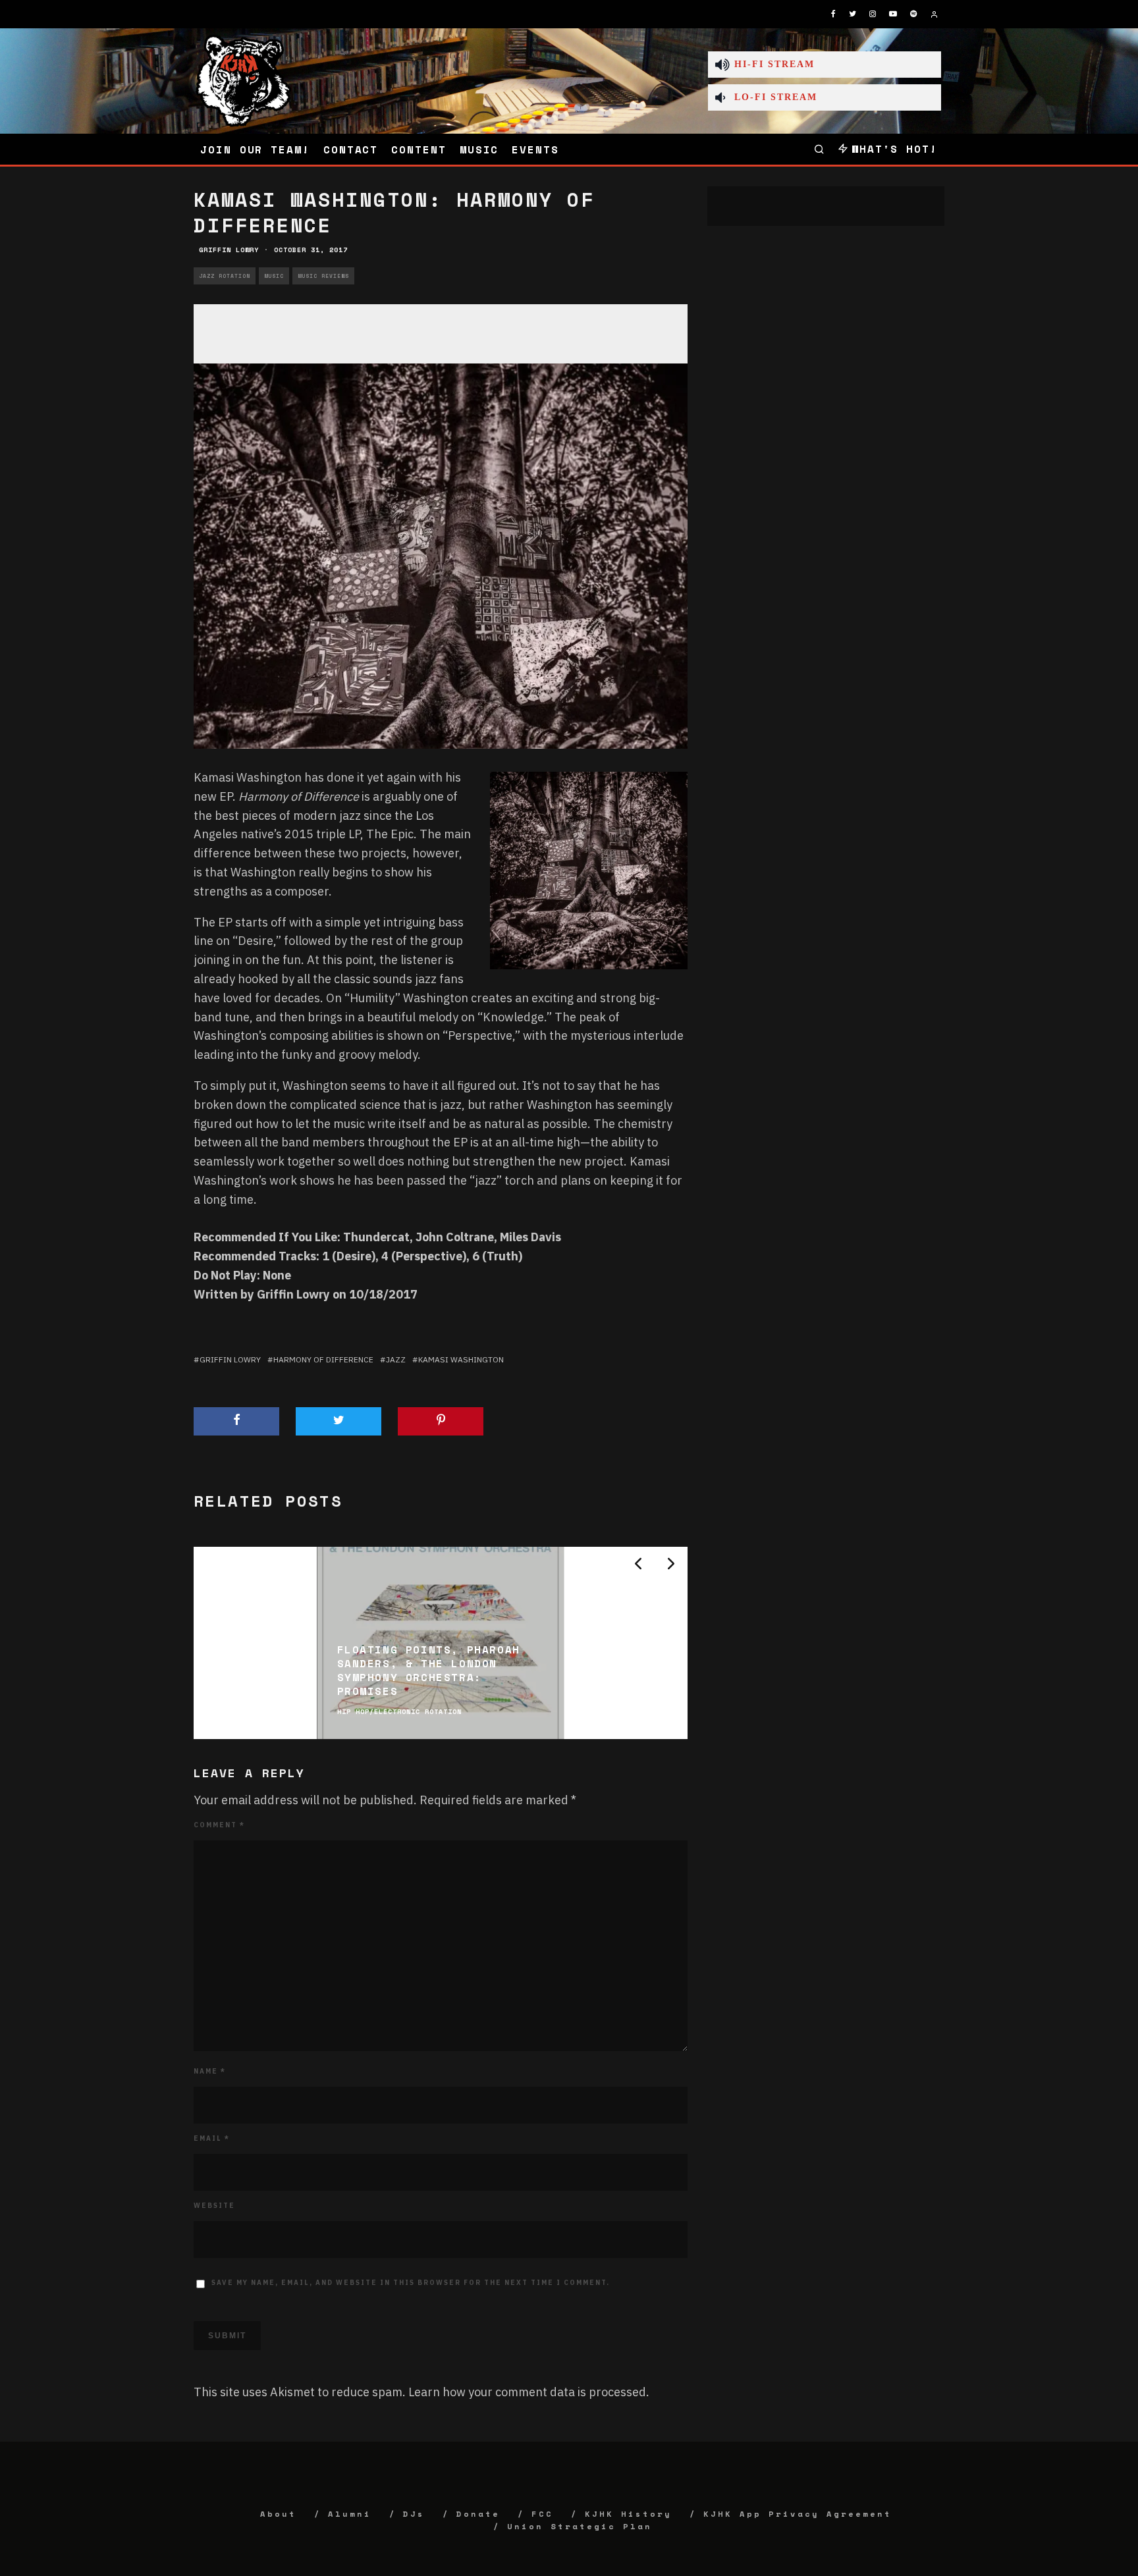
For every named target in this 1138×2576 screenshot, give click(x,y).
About (278, 2514)
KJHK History (628, 2514)
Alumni (350, 2514)
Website (214, 2206)
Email (212, 2138)
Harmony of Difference (323, 1359)
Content (419, 149)
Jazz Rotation (225, 276)
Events (535, 149)
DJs (414, 2514)
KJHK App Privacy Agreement (798, 2514)
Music (479, 149)
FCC (542, 2514)
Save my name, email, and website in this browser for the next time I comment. (411, 2283)
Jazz (396, 1359)
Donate (478, 2514)
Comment (219, 1825)
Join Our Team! (255, 149)
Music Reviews (323, 276)
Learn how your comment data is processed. (529, 2392)
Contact (351, 149)
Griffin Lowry (229, 250)
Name (210, 2071)
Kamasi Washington (461, 1359)
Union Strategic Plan (580, 2526)
